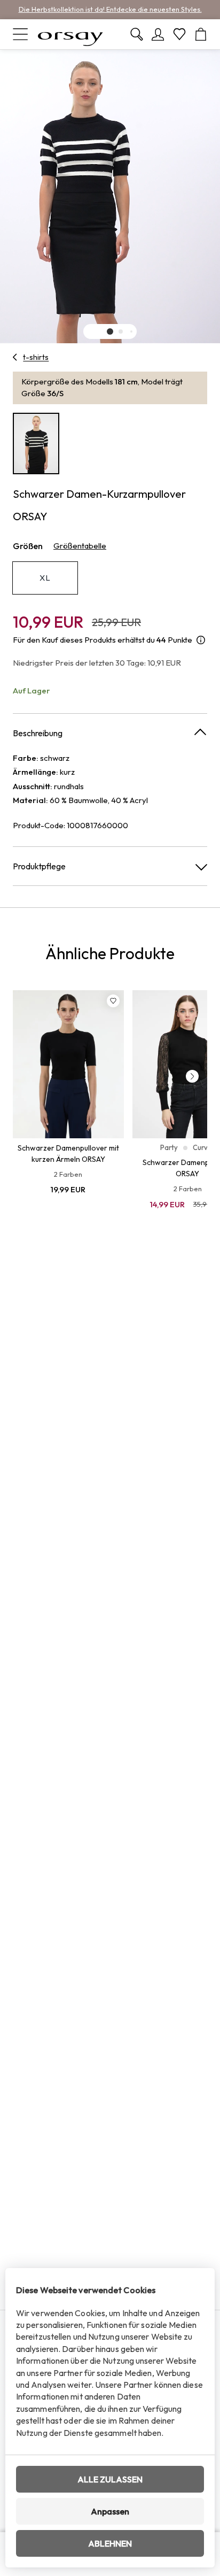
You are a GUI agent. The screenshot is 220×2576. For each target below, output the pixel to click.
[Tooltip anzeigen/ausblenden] (201, 640)
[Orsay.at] (70, 34)
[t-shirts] (15, 357)
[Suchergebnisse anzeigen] (137, 34)
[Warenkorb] (201, 34)
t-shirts (36, 357)
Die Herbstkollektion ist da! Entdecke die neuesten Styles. (110, 9)
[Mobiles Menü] (20, 34)
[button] (110, 331)
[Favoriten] (179, 34)
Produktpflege (39, 866)
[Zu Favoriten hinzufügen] (113, 1001)
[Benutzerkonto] (158, 34)
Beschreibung (38, 733)
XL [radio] (45, 578)
